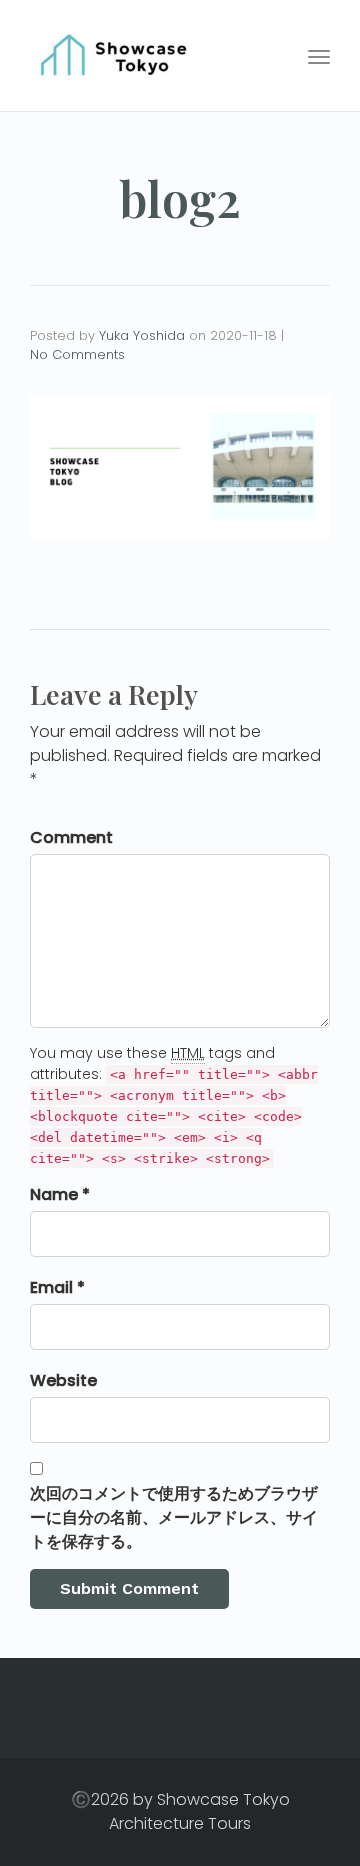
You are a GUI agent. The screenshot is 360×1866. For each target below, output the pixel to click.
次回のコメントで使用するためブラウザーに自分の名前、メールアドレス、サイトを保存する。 (174, 1517)
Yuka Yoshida (142, 335)
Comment (71, 837)
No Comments (77, 354)
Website (63, 1380)
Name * (60, 1194)
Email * (57, 1287)
